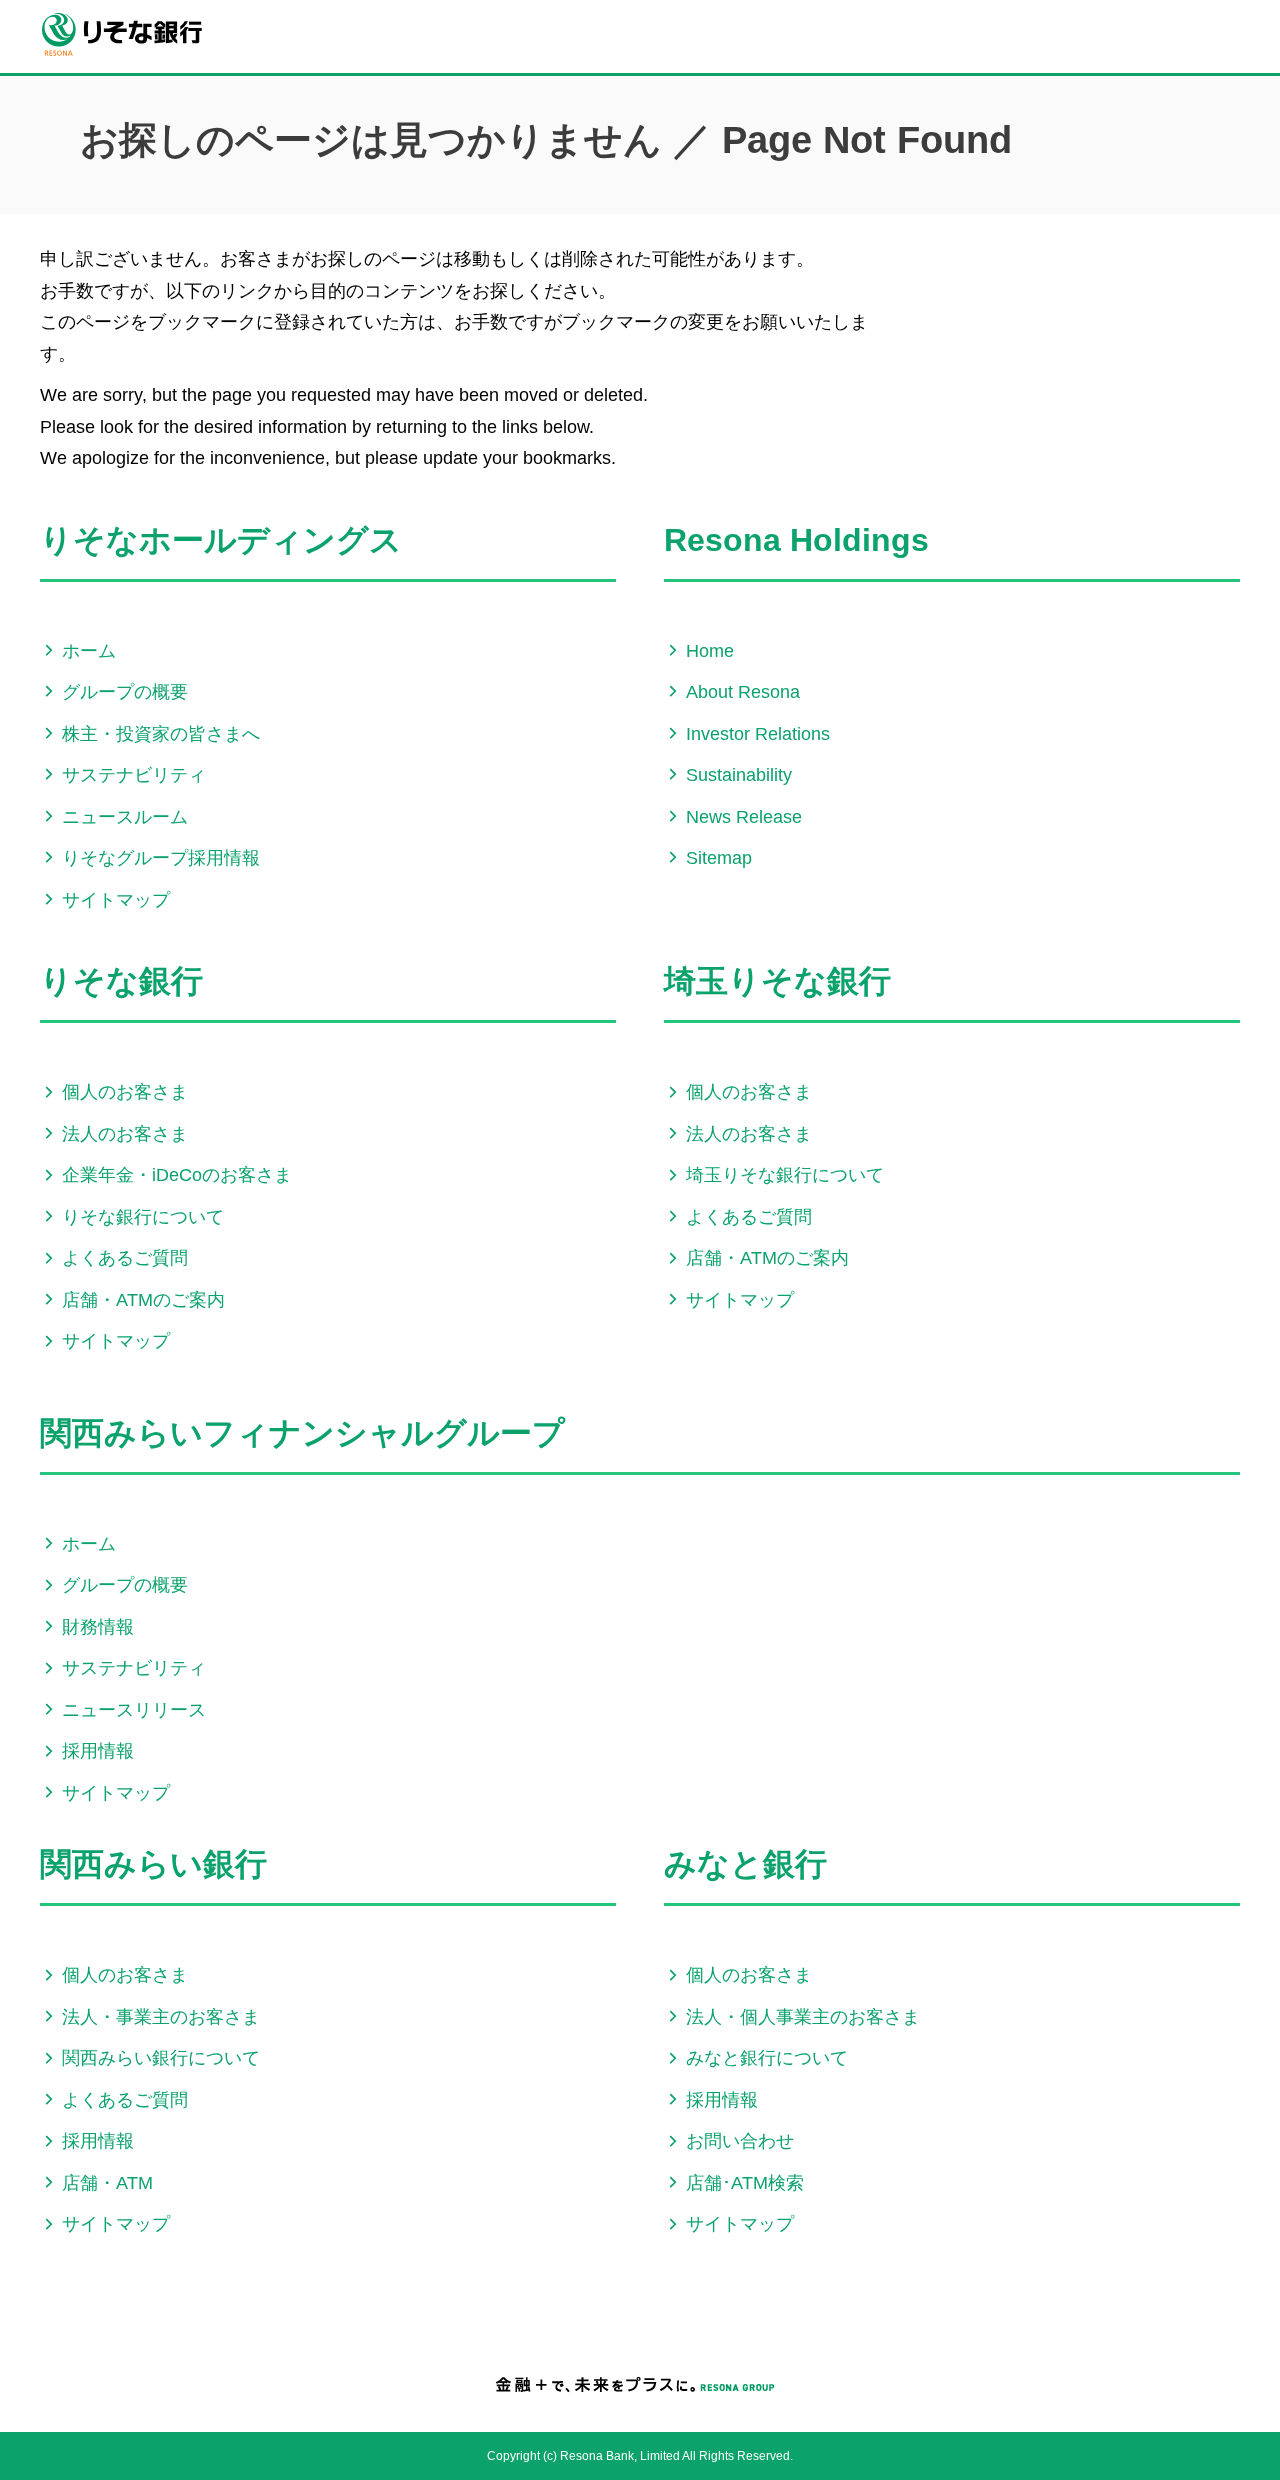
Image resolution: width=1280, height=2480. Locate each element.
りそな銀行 (121, 981)
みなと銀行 (745, 1864)
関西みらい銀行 (153, 1864)
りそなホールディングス (221, 540)
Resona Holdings (796, 540)
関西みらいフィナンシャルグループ (302, 1433)
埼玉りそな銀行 (777, 981)
